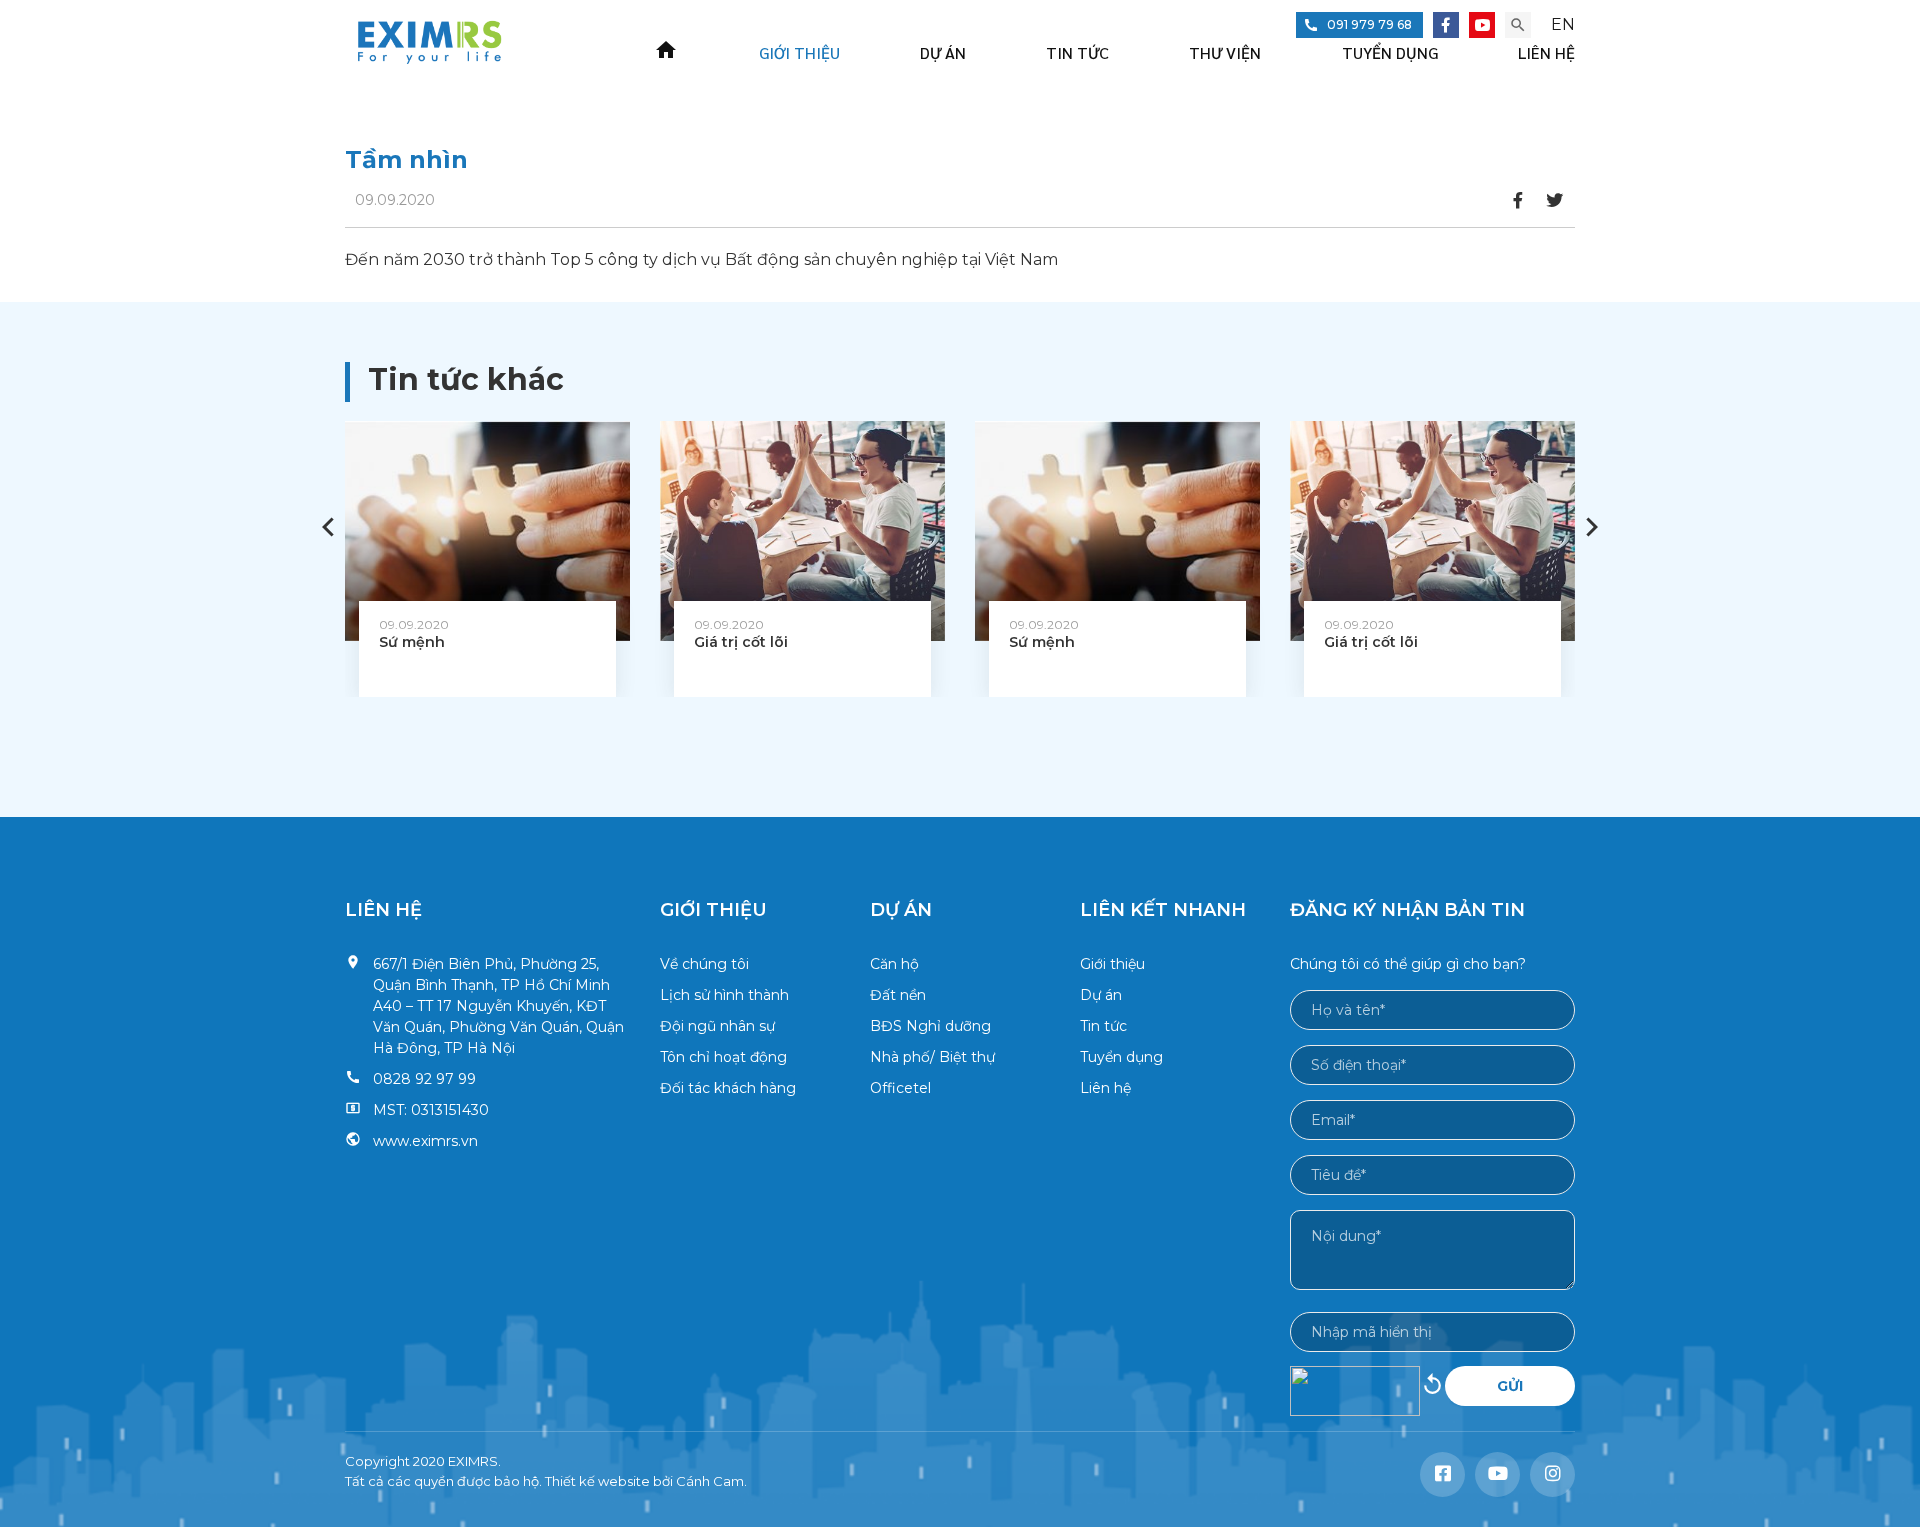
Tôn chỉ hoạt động (723, 1057)
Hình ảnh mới (1432, 1391)
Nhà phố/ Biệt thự (932, 1057)
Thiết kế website (597, 1481)
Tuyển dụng (1390, 52)
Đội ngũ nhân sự (717, 1026)
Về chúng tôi (704, 964)
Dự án (943, 52)
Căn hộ (894, 964)
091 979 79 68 (1369, 24)
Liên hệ (1546, 52)
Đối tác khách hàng (728, 1088)
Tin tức (1077, 52)
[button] (1592, 527)
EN (1563, 24)
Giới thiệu (799, 52)
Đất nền (898, 995)
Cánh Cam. (711, 1481)
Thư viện (1225, 52)
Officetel (900, 1088)
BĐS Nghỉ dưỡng (930, 1026)
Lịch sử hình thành (724, 995)
